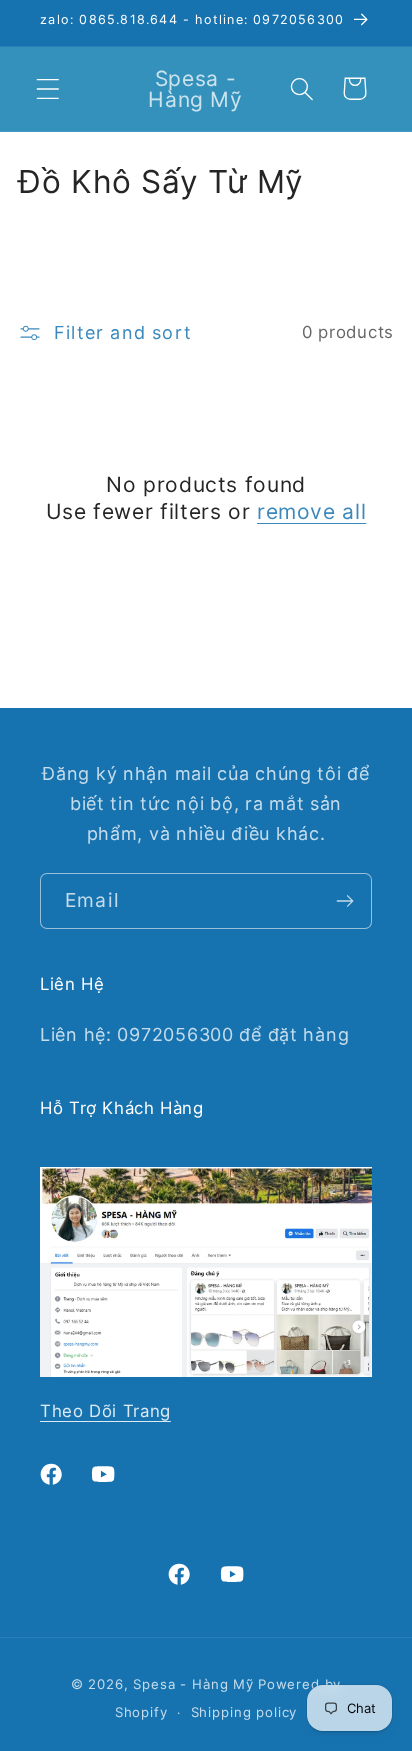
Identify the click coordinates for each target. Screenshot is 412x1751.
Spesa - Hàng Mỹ (193, 1684)
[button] (48, 88)
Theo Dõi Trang (105, 1411)
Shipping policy (244, 1712)
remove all (311, 511)
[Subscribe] (344, 901)
